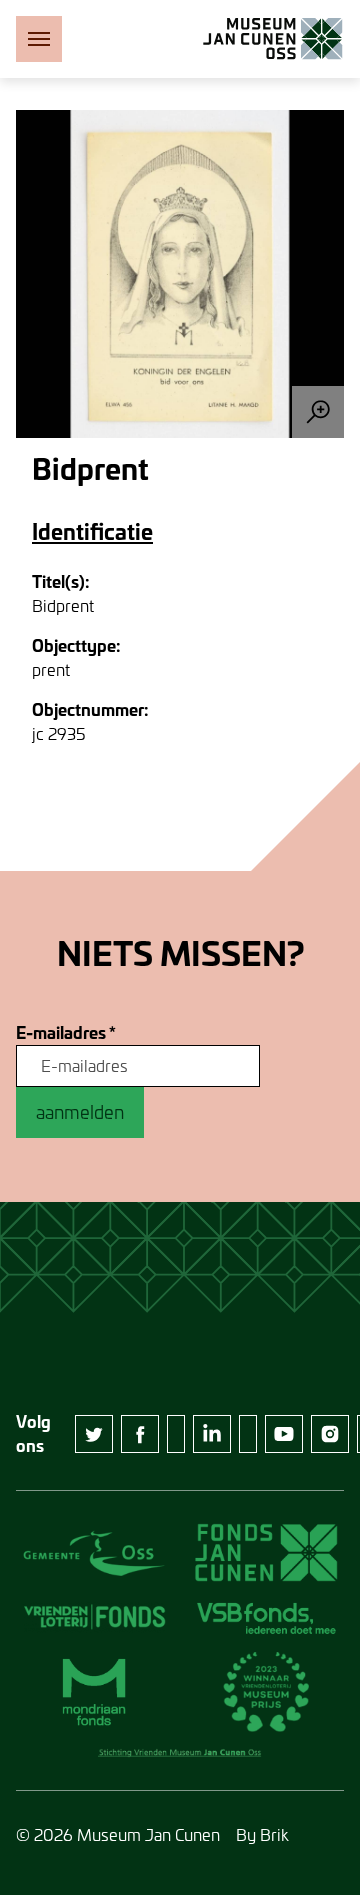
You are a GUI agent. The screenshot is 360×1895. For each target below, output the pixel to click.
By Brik (262, 1834)
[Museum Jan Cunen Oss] (273, 39)
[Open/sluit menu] (39, 39)
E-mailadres (66, 1032)
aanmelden (80, 1112)
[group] (180, 274)
